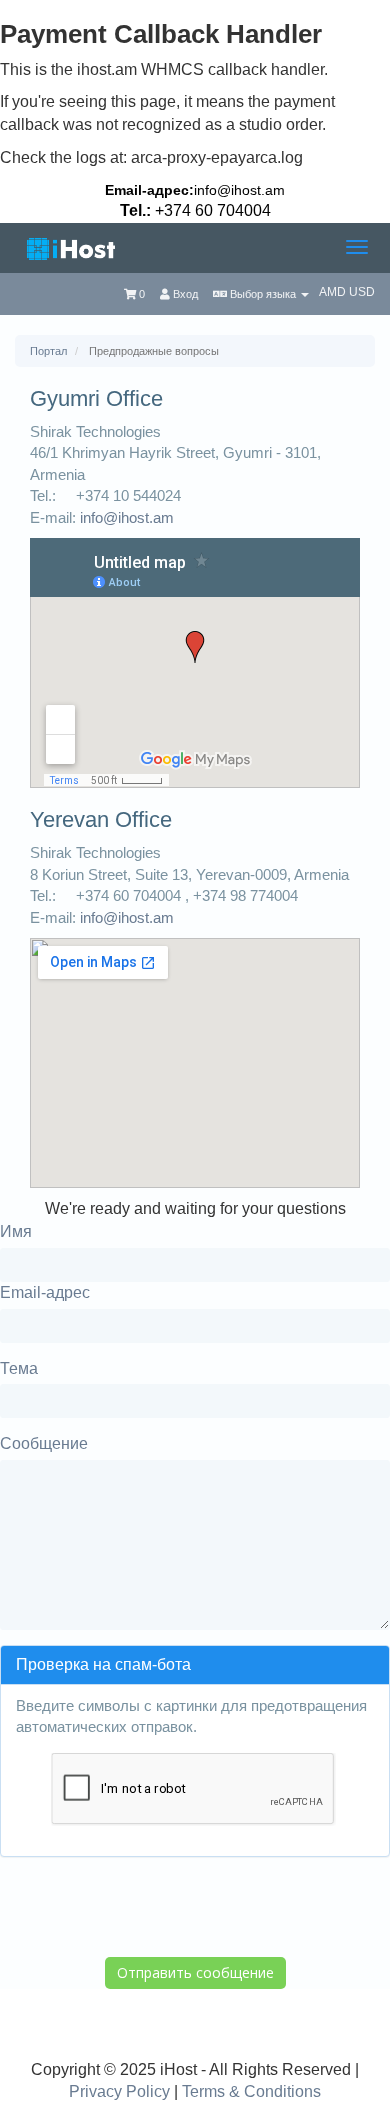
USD (362, 292)
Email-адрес (45, 1292)
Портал (48, 351)
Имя (16, 1231)
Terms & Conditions (251, 2091)
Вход (184, 294)
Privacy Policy (119, 2091)
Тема (19, 1368)
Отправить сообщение (195, 1972)
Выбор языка (263, 294)
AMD (334, 292)
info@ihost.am (239, 190)
